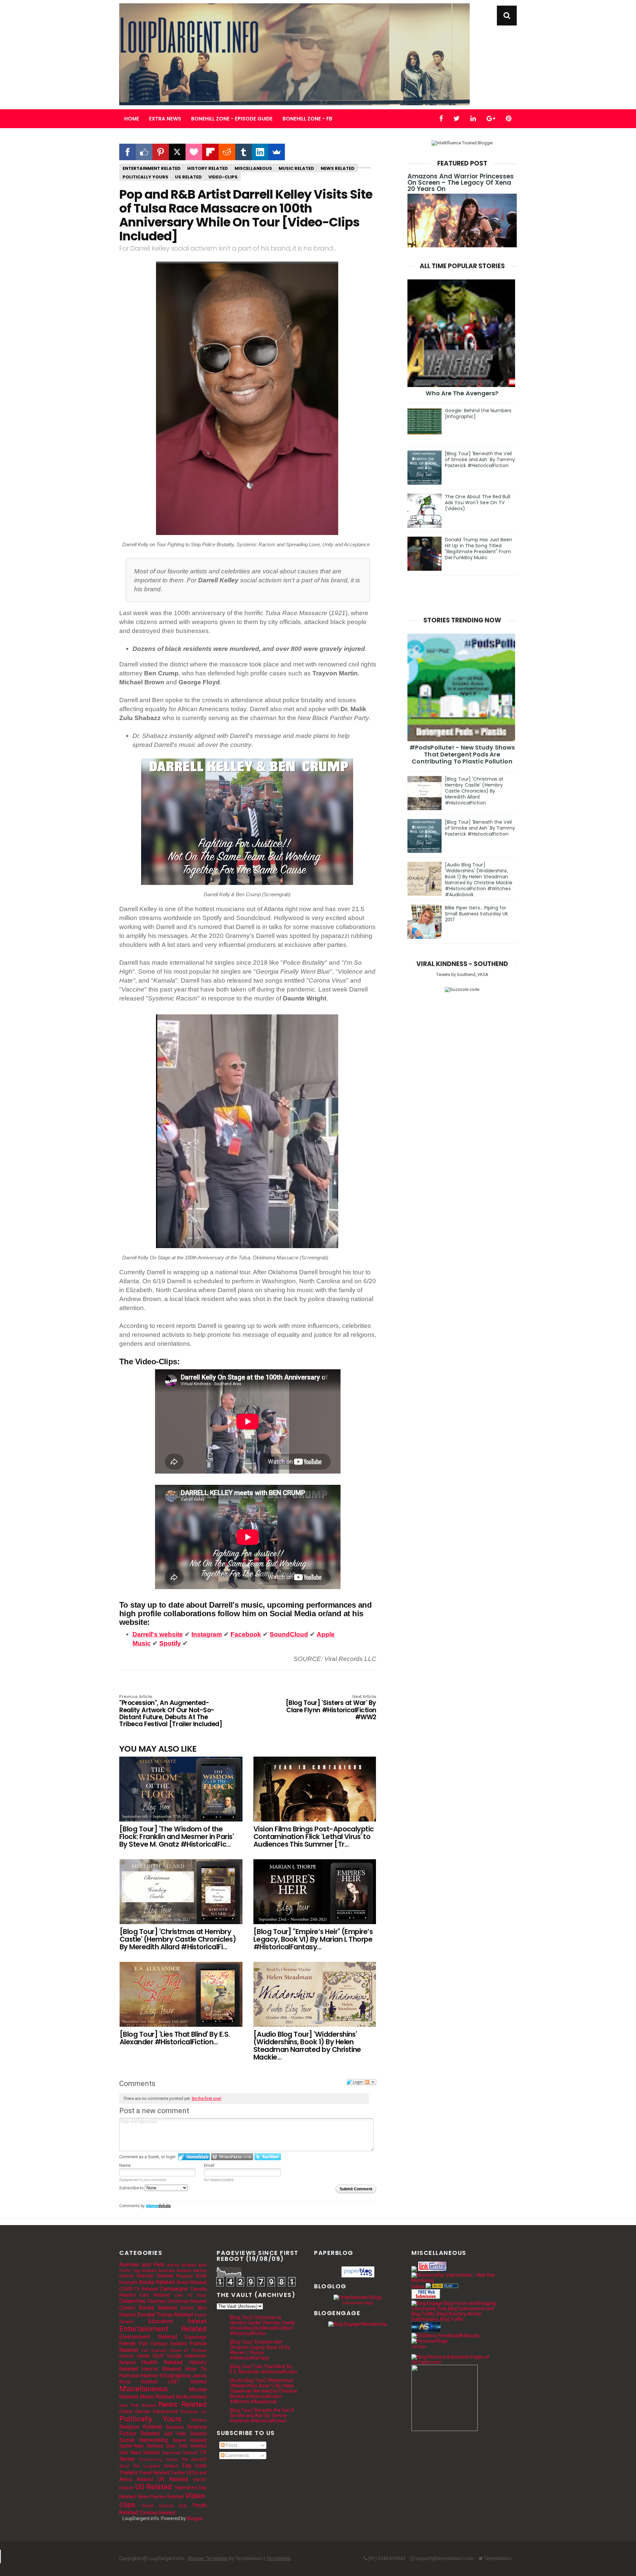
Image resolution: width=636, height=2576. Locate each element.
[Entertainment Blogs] (358, 2297)
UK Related (173, 2479)
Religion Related (141, 2427)
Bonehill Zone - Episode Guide (232, 119)
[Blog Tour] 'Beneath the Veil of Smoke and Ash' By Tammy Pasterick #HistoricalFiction (480, 460)
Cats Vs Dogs (191, 2295)
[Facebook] (128, 152)
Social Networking (144, 2440)
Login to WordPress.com (232, 2157)
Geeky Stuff (151, 2356)
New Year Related (138, 2405)
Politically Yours (145, 177)
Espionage (196, 2337)
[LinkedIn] (260, 152)
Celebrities (132, 2301)
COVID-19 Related (139, 2289)
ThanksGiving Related (158, 2460)
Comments (237, 2455)
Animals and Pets (142, 2264)
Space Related (190, 2440)
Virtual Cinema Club (164, 2506)
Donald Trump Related (165, 2314)
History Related (208, 168)
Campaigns (174, 2289)
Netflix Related (192, 2397)
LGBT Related (187, 2382)
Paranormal (165, 2411)
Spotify (170, 1643)
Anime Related (181, 2265)
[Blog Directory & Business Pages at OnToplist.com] (455, 2362)
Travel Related (154, 2473)
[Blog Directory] (445, 2287)
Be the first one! (207, 2098)
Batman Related (155, 2276)
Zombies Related (157, 2513)
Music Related (296, 168)
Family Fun (133, 2343)
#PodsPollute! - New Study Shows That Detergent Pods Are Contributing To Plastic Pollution (462, 754)
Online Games (135, 2411)
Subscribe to (132, 2188)
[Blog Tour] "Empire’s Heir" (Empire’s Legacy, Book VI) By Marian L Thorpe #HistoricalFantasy (260, 2350)
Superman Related (180, 2453)
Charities (157, 2301)
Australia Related (175, 2271)
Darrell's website (158, 1634)
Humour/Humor (139, 2375)
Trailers (128, 2472)
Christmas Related (187, 2301)
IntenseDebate (158, 2206)
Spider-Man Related (141, 2446)
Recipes (199, 2420)
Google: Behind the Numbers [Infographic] (478, 413)
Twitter (178, 2473)
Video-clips (223, 177)
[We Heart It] (194, 152)
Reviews (175, 2427)
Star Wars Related (139, 2453)
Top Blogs (419, 2347)
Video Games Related (160, 2497)
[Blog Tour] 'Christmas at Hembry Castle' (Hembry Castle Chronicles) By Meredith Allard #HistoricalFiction (474, 791)
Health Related (162, 2362)
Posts (231, 2445)
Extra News (165, 119)
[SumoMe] (277, 152)
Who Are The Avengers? (462, 393)
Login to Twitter (268, 2157)
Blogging (185, 2276)
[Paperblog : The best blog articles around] (358, 2276)
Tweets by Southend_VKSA (462, 974)
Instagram (207, 1634)
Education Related (177, 2321)
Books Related (157, 2282)
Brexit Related (192, 2282)
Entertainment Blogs (358, 2303)
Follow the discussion (370, 2082)
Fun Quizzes (154, 2350)
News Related (338, 168)
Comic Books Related (148, 2308)
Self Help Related (186, 2434)
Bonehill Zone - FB (307, 119)
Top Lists (194, 2465)
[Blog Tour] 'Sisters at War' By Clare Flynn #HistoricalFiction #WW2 (331, 1708)
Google (175, 2356)
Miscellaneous (253, 168)
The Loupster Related (156, 2466)
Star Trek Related (187, 2446)
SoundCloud (289, 1634)
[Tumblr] (243, 152)
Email (209, 2165)
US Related (188, 177)
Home (132, 119)
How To (196, 2369)
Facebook (246, 1634)
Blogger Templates (208, 2558)
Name (125, 2165)
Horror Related (162, 2369)
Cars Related (155, 2295)
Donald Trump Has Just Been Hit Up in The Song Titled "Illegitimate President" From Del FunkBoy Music (479, 549)
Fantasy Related (169, 2344)
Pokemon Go (194, 2412)
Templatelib (278, 2558)
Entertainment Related (152, 168)
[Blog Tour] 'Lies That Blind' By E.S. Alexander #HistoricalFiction (264, 2369)
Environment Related (148, 2337)
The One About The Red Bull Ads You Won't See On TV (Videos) (478, 503)
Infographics (175, 2375)
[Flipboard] (210, 152)
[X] (177, 152)
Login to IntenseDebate (194, 2157)
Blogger (195, 2518)
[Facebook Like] (144, 152)
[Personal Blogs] (430, 2341)
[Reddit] (227, 152)
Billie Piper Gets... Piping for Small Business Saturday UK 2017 (477, 914)
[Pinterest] (161, 152)
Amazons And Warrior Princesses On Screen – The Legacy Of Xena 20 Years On (461, 183)
